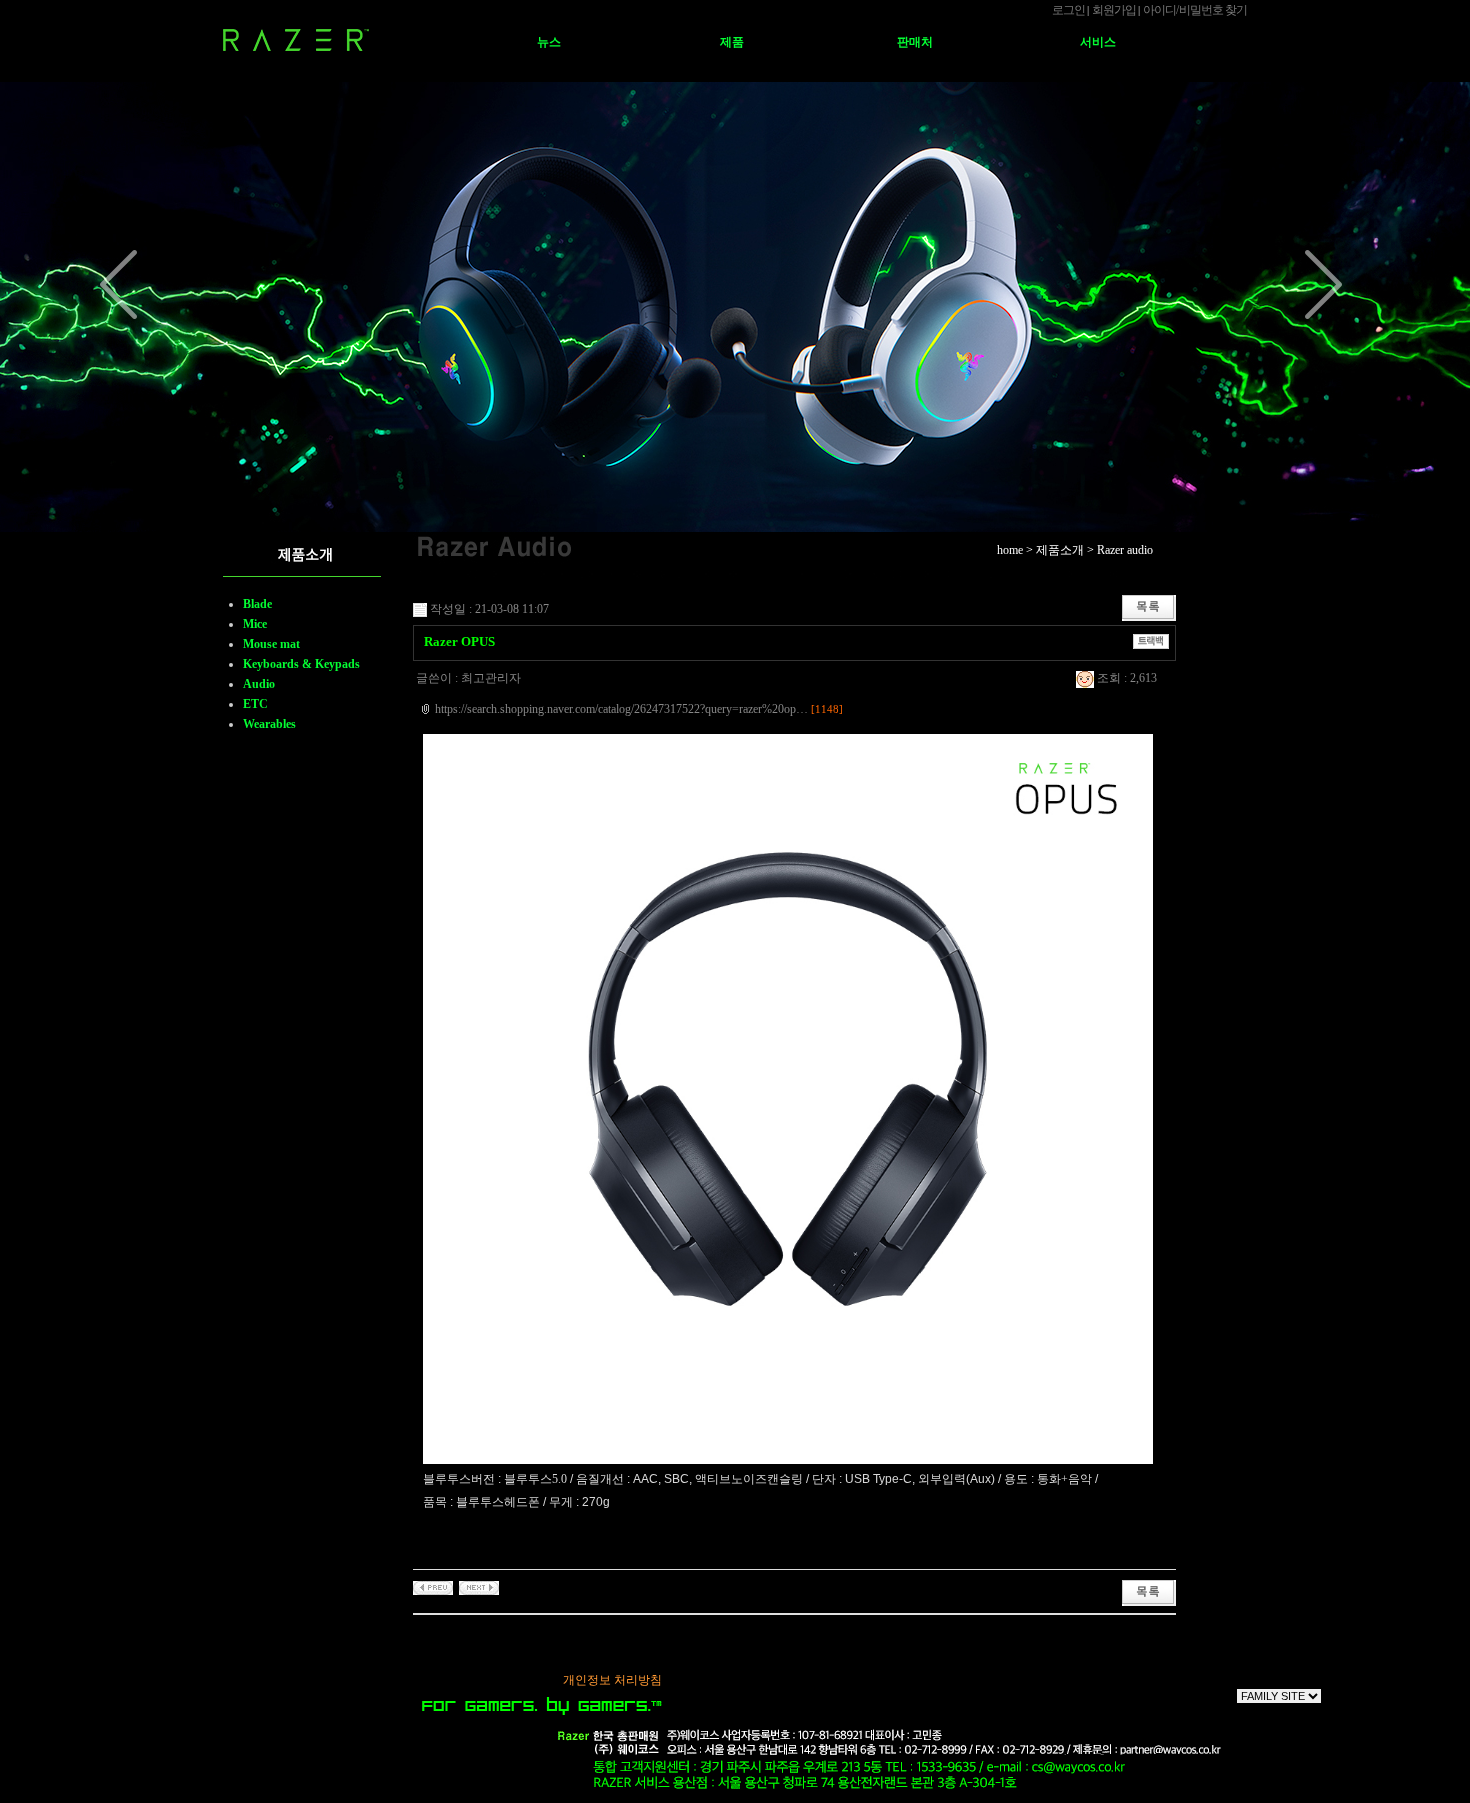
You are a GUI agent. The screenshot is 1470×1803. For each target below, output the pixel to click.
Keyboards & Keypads (301, 664)
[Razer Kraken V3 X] (433, 1587)
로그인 (1068, 10)
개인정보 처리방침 (612, 1680)
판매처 (915, 42)
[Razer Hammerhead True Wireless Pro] (479, 1587)
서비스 (1098, 42)
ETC (255, 704)
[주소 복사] (1151, 640)
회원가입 (1114, 10)
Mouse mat (271, 644)
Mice (255, 624)
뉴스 (549, 42)
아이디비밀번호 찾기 (1195, 10)
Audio (259, 684)
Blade (257, 604)
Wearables (269, 724)
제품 (732, 42)
